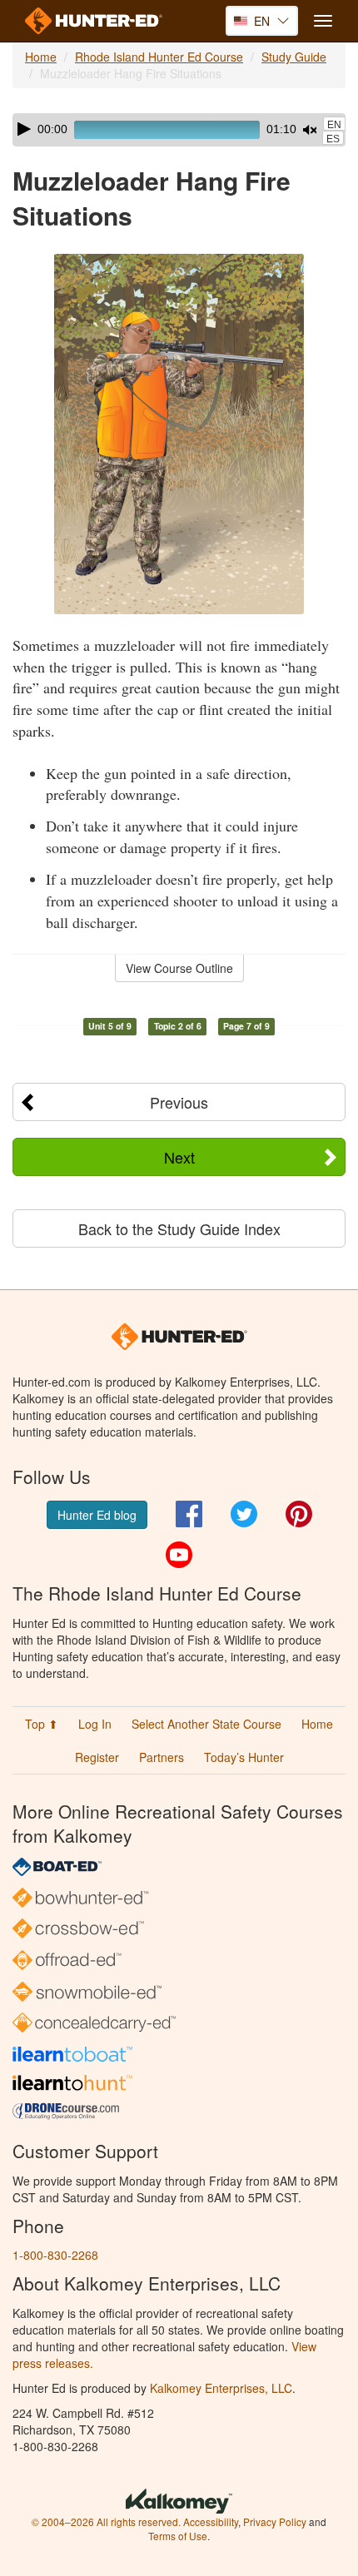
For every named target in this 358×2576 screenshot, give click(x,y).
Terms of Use (178, 2536)
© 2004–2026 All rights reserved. (106, 2521)
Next (179, 1157)
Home (41, 57)
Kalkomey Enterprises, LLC (221, 2388)
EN (334, 125)
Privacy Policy (275, 2521)
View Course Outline (179, 968)
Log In (95, 1724)
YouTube (179, 1555)
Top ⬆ (42, 1724)
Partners (162, 1757)
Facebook (189, 1514)
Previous (179, 1102)
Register (97, 1757)
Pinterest (299, 1514)
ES (333, 139)
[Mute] (310, 130)
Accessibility (211, 2521)
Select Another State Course (206, 1724)
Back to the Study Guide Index (179, 1228)
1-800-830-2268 (55, 2255)
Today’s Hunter (244, 1757)
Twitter (244, 1514)
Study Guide (294, 57)
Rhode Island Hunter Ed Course (159, 57)
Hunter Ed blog (97, 1515)
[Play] (24, 129)
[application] (179, 130)
